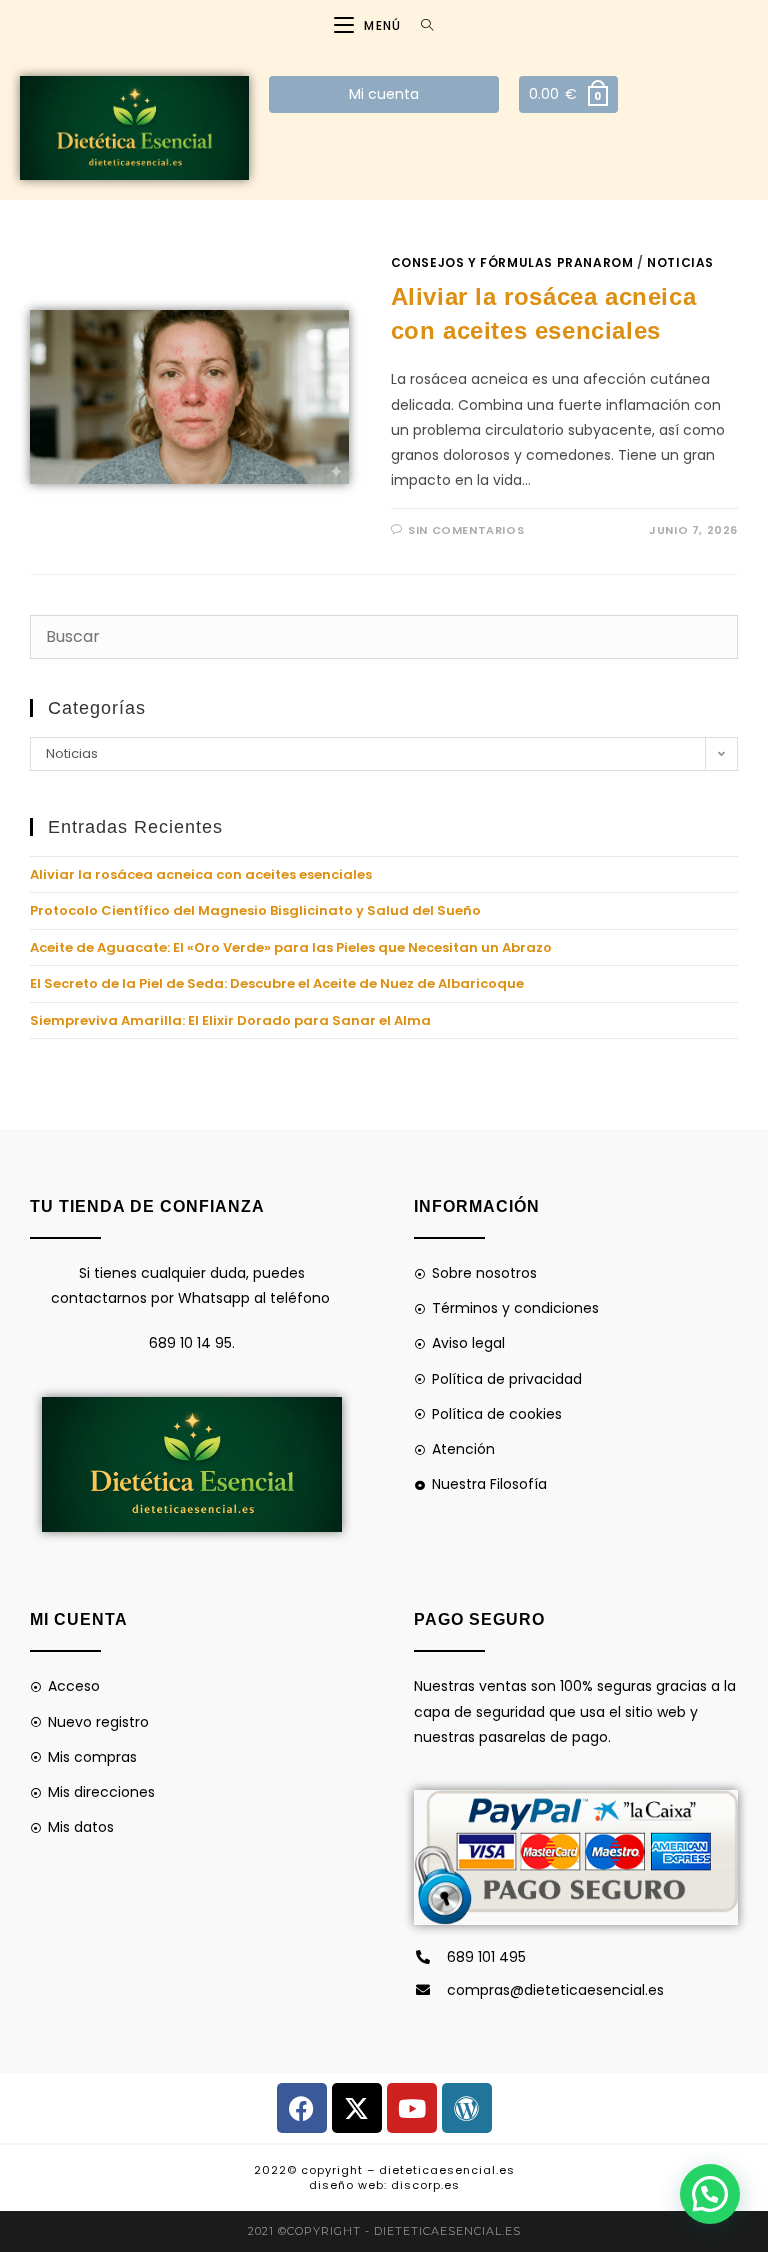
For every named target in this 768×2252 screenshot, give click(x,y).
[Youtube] (412, 2108)
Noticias (680, 262)
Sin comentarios (466, 530)
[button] (710, 2194)
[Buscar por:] (420, 25)
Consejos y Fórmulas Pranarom (512, 262)
